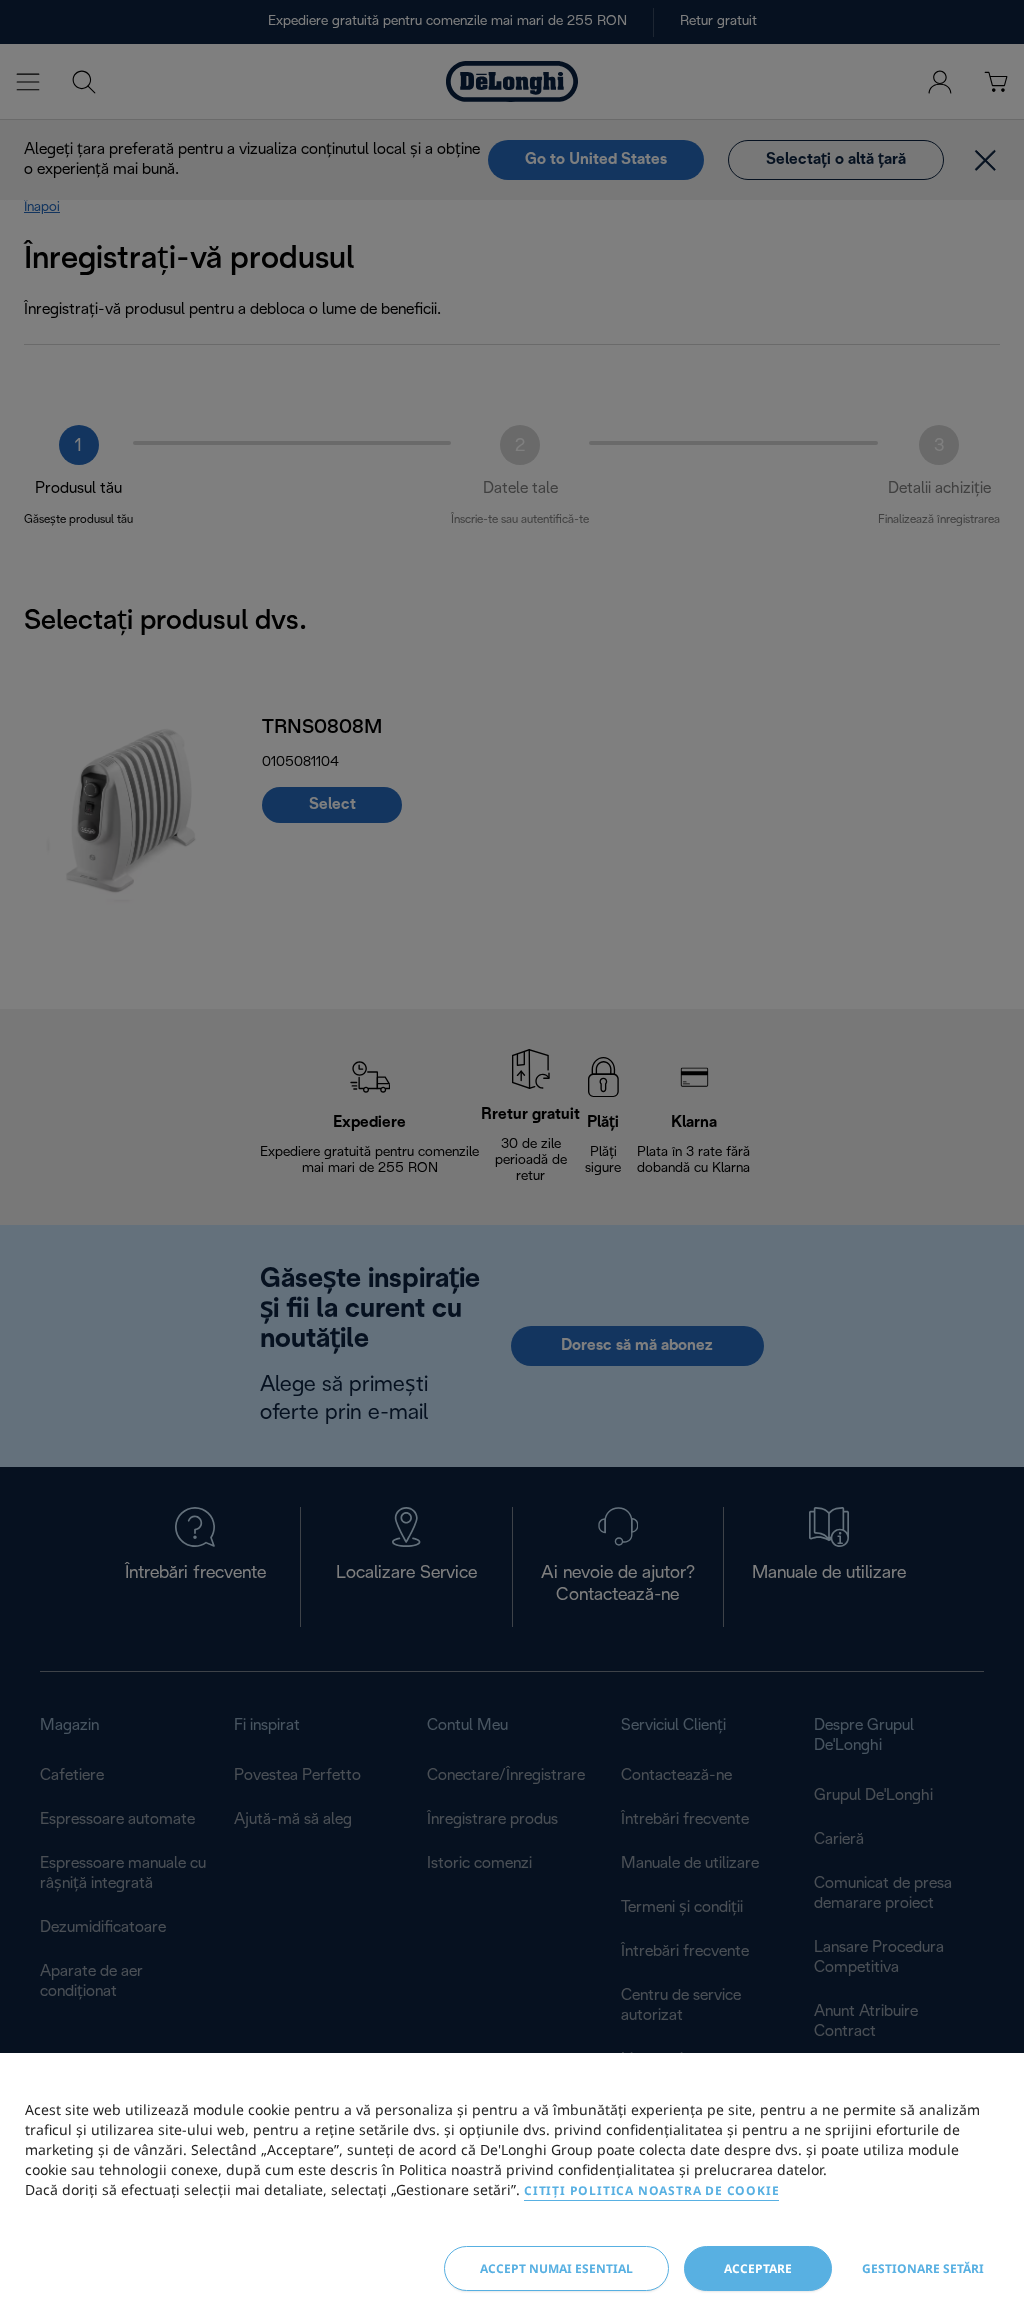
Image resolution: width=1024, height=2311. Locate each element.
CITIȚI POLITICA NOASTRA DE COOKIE (651, 2190)
